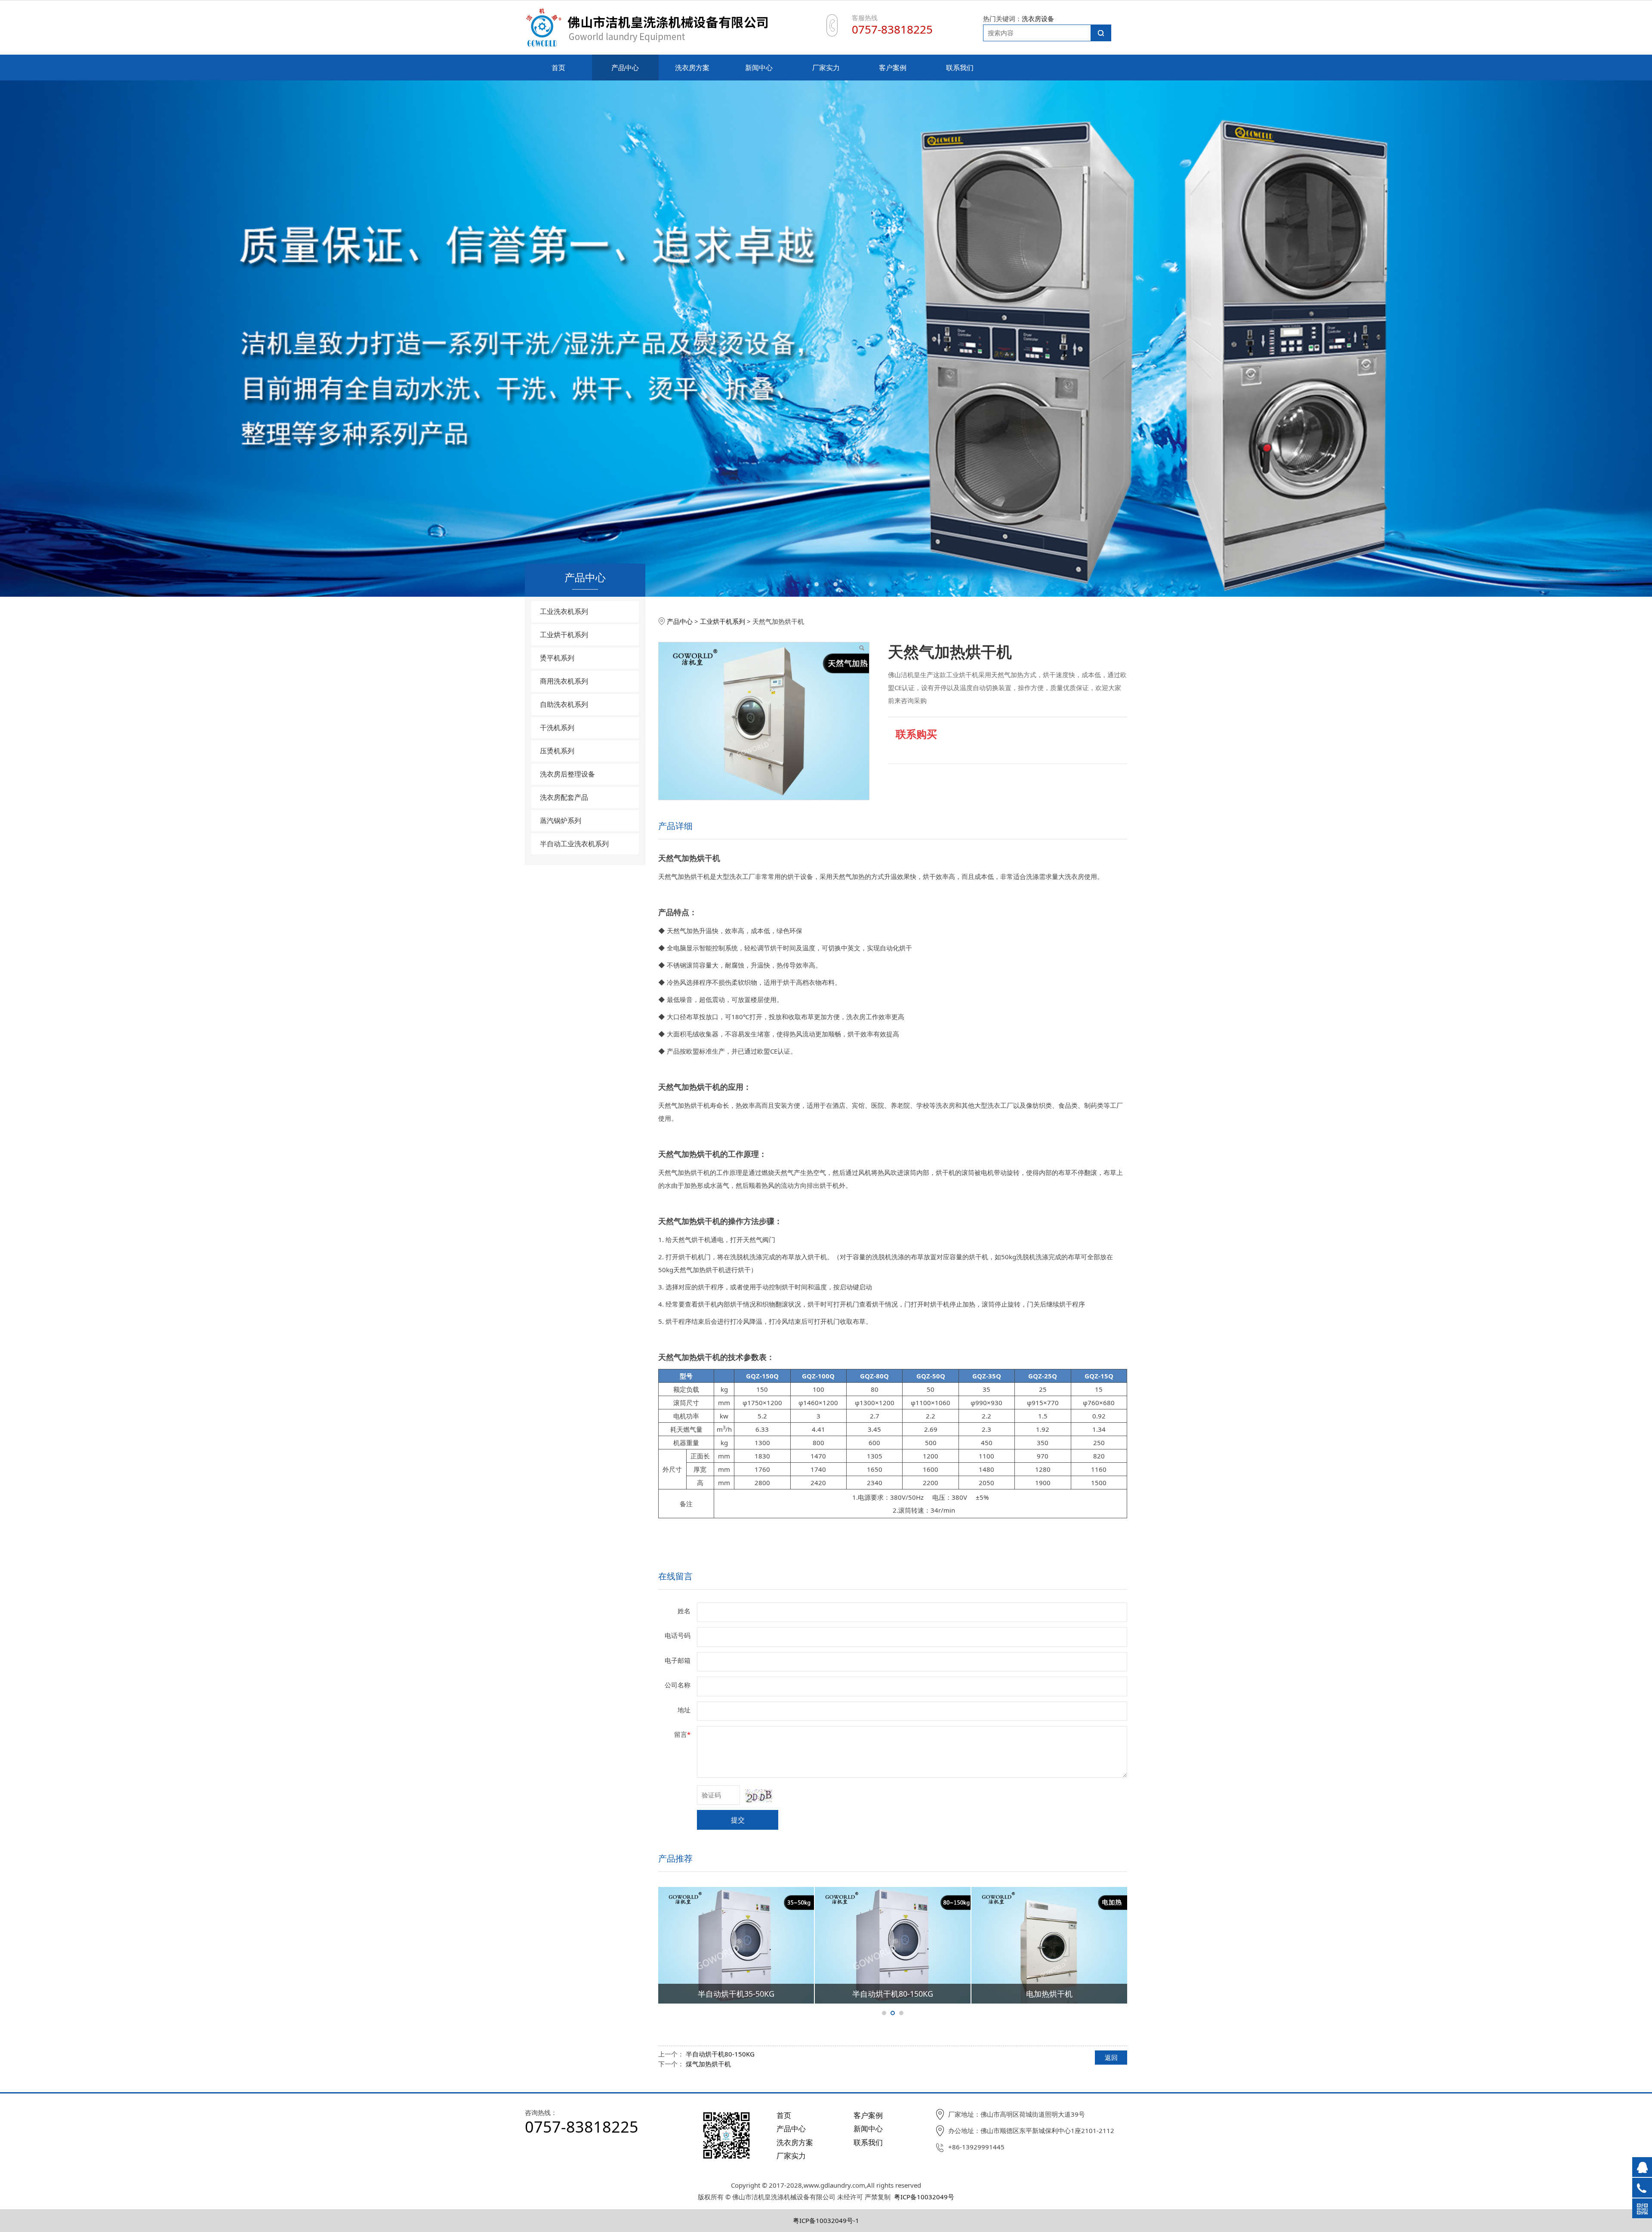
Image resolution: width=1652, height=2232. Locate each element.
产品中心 (625, 68)
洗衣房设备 (1038, 18)
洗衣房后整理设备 (567, 774)
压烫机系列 (557, 751)
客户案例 (893, 68)
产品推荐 (675, 1858)
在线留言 (675, 1576)
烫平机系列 (557, 658)
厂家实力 (826, 68)
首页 (558, 68)
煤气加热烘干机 (708, 2064)
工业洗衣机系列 (564, 611)
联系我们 (960, 68)
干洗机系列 (557, 728)
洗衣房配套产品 (564, 797)
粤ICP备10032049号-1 (826, 2220)
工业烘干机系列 (564, 635)
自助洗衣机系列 (564, 704)
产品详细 (675, 826)
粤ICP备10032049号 (924, 2197)
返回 (1111, 2057)
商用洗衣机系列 (564, 681)
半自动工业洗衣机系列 (574, 844)
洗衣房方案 (692, 68)
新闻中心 (759, 68)
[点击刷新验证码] (759, 1796)
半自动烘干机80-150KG (720, 2054)
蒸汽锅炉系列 (561, 820)
